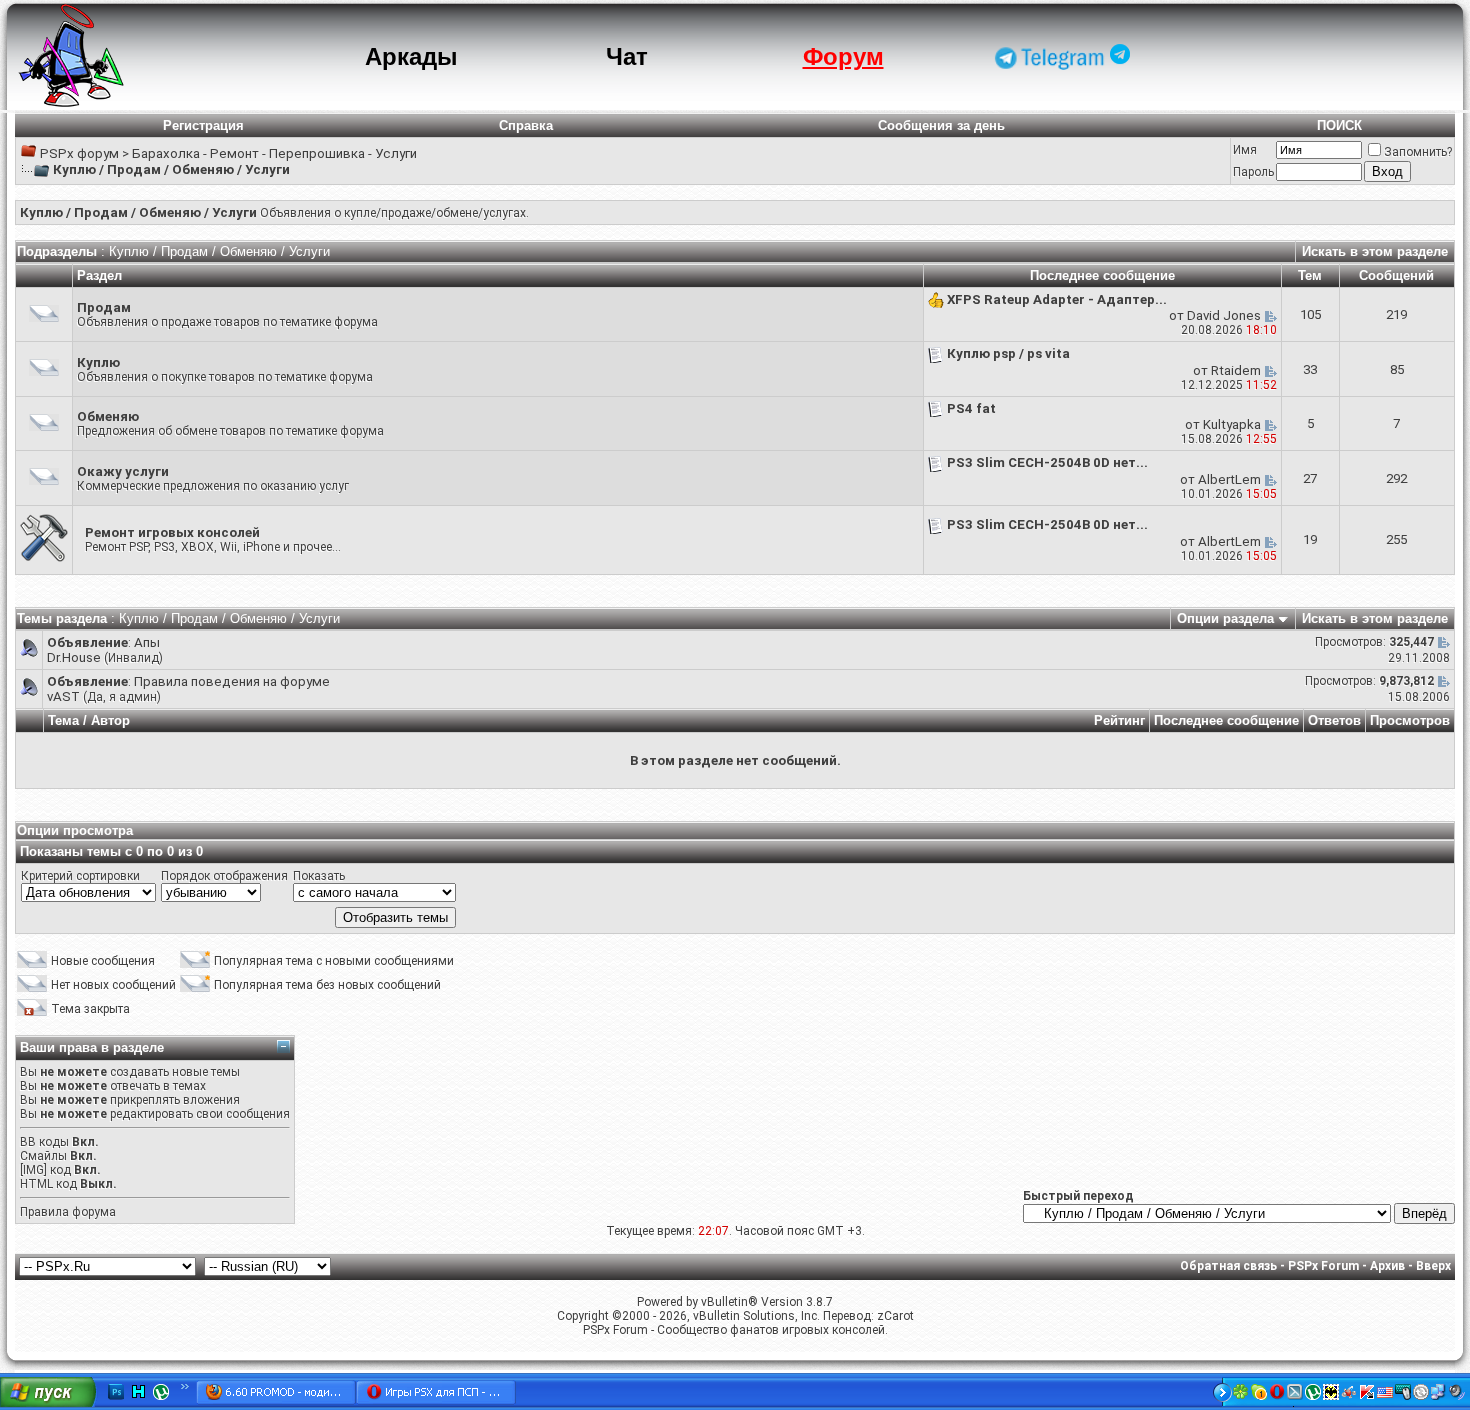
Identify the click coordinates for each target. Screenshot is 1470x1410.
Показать (319, 876)
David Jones (1224, 315)
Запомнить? (1418, 152)
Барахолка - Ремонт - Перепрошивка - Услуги (274, 153)
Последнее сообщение (1226, 720)
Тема (63, 720)
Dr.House (74, 657)
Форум (843, 56)
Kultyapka (1232, 424)
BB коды (44, 1142)
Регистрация (203, 125)
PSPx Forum (1323, 1266)
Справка (526, 125)
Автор (110, 720)
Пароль (1253, 172)
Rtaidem (1236, 370)
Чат (627, 56)
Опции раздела (1225, 618)
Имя (1245, 150)
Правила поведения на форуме (232, 681)
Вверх (1433, 1266)
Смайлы (43, 1156)
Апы (147, 642)
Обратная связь (1228, 1266)
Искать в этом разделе (1375, 251)
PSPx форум (79, 153)
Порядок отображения (224, 876)
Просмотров (1410, 720)
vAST (63, 696)
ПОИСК (1339, 125)
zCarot (895, 1316)
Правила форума (68, 1212)
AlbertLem (1229, 479)
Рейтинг (1119, 720)
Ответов (1334, 720)
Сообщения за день (941, 125)
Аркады (411, 56)
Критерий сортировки (80, 876)
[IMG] (33, 1170)
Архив (1387, 1266)
